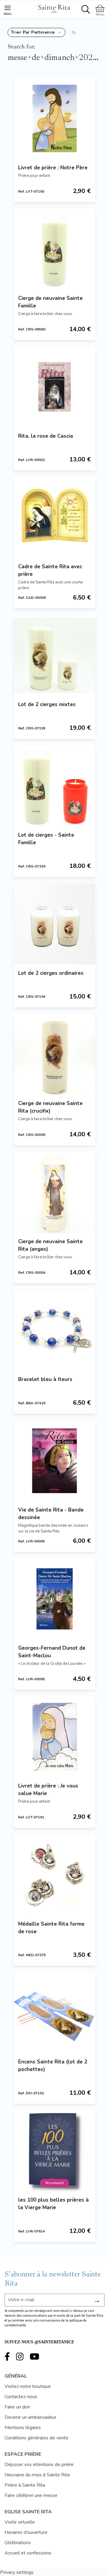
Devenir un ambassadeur (30, 2417)
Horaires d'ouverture (26, 2532)
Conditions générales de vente (36, 2438)
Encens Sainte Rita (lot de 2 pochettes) (53, 2066)
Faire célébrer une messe (31, 2495)
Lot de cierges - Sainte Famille (46, 839)
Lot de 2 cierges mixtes (47, 704)
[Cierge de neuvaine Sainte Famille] (54, 249)
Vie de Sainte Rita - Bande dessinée (51, 1514)
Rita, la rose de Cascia (46, 436)
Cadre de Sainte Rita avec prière (50, 570)
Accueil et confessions (28, 2553)
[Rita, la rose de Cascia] (54, 387)
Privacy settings (17, 2572)
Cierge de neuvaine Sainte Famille (50, 302)
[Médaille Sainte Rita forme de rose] (54, 1875)
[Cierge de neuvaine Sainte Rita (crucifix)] (54, 1054)
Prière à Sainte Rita (25, 2485)
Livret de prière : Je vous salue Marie (48, 1790)
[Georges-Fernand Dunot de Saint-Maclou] (54, 1599)
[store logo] (54, 8)
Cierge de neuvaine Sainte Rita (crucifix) (50, 1107)
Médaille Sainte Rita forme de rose (51, 1928)
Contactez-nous (21, 2397)
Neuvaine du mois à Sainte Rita (37, 2475)
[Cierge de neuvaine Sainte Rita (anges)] (54, 1192)
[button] (36, 32)
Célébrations (18, 2543)
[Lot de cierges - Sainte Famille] (54, 786)
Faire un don (17, 2407)
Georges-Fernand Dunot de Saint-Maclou (52, 1652)
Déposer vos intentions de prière (39, 2465)
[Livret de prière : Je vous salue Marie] (54, 1737)
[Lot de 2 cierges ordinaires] (54, 924)
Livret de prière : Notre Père (53, 168)
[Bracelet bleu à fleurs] (54, 1330)
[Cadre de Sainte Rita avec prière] (54, 517)
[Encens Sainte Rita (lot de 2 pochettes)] (54, 2013)
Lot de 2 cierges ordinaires (51, 973)
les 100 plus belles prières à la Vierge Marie (53, 2204)
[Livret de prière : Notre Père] (54, 118)
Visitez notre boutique (28, 2386)
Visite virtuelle (20, 2522)
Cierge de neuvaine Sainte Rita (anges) (50, 1245)
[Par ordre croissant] (74, 32)
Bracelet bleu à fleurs (45, 1379)
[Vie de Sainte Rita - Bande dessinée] (54, 1461)
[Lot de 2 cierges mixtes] (54, 655)
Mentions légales (23, 2428)
